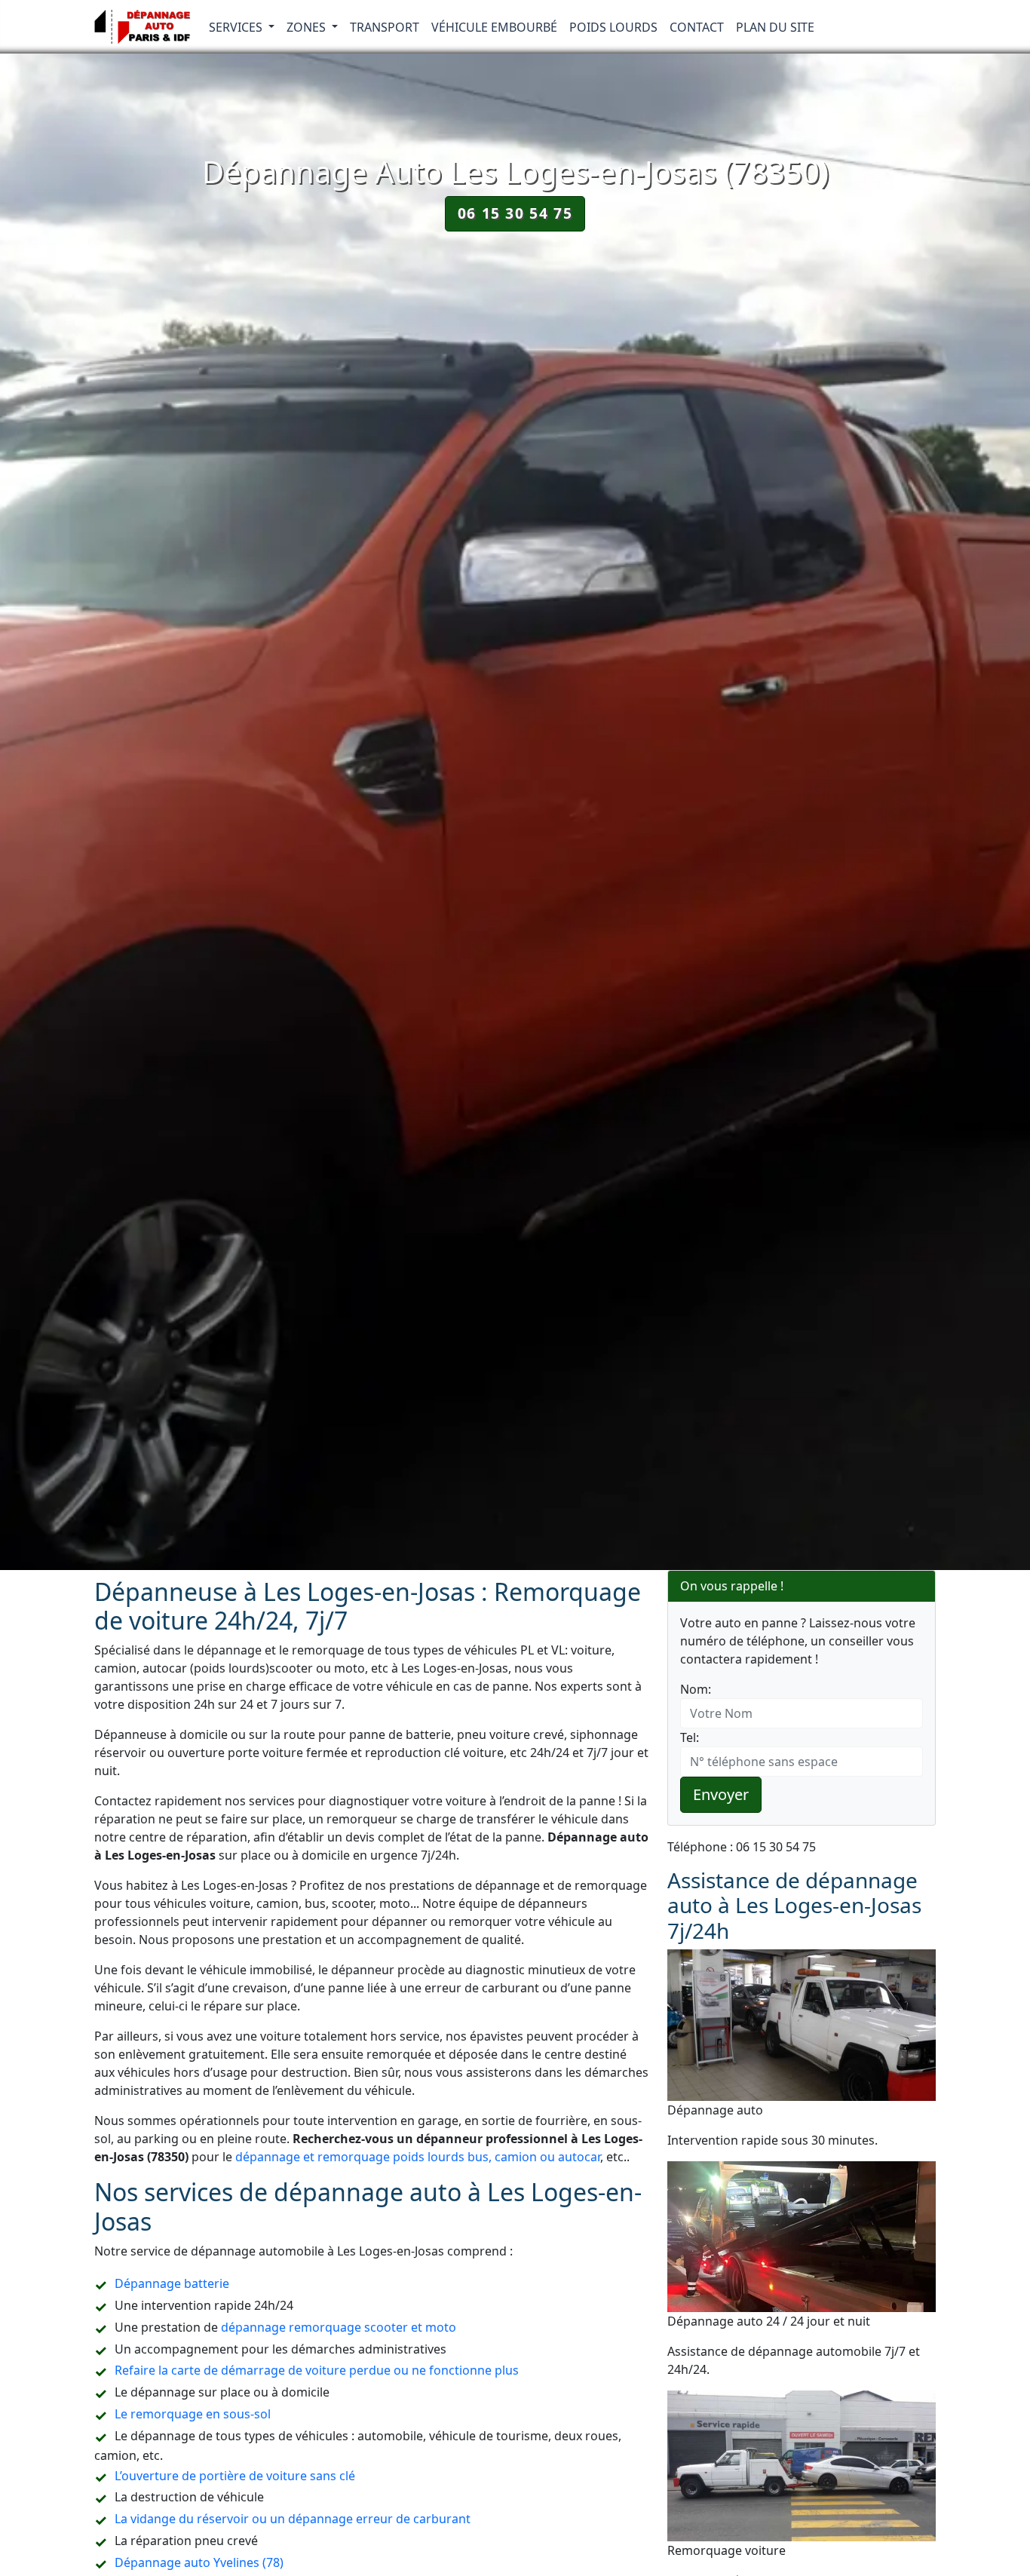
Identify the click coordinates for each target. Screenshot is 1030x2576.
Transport (385, 27)
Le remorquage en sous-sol (193, 2414)
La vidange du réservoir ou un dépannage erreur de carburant (293, 2519)
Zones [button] (308, 27)
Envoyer (721, 1794)
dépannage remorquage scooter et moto (339, 2327)
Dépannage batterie (172, 2283)
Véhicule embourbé (494, 27)
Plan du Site (775, 27)
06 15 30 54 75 (515, 213)
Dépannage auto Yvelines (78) (199, 2562)
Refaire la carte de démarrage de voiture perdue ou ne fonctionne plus (317, 2370)
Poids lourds (613, 27)
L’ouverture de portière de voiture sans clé (235, 2476)
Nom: (696, 1689)
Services (237, 27)
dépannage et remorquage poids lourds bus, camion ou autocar (418, 2157)
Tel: (690, 1737)
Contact (697, 27)
